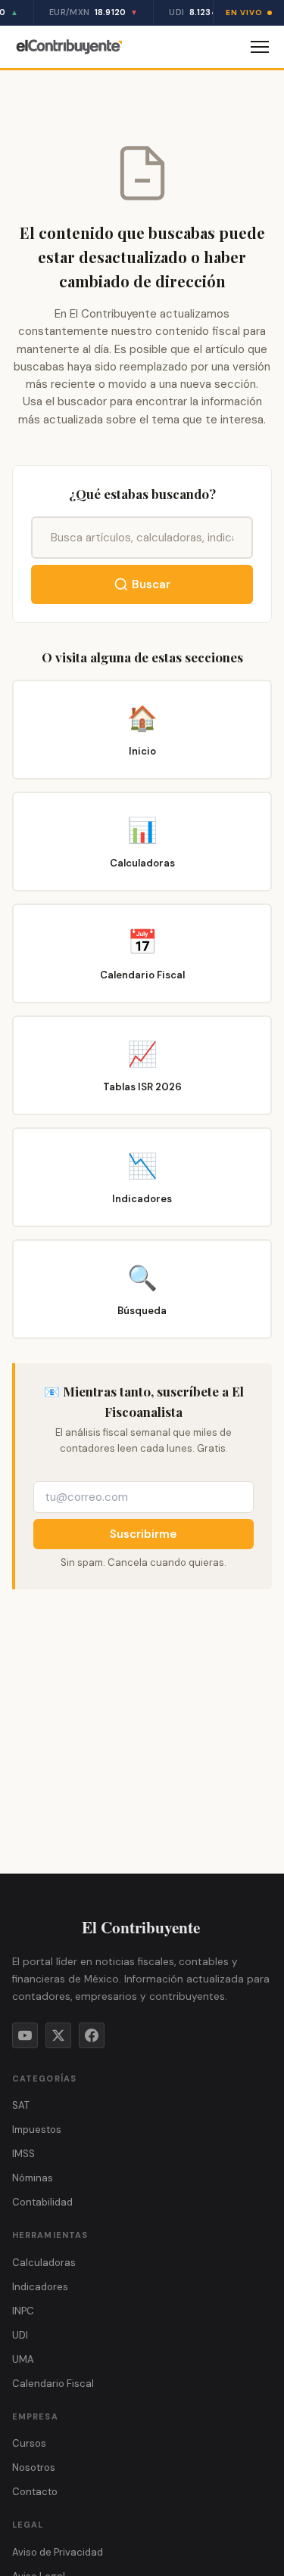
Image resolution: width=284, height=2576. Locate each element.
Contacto (35, 2492)
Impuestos (37, 2130)
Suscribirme (144, 1534)
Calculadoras (44, 2263)
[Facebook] (92, 2035)
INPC (23, 2311)
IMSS (23, 2154)
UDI (20, 2335)
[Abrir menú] (260, 47)
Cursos (29, 2443)
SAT (21, 2105)
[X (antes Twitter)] (58, 2035)
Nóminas (33, 2178)
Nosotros (34, 2468)
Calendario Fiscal (53, 2384)
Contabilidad (42, 2202)
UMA (23, 2359)
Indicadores (40, 2287)
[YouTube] (25, 2035)
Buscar (151, 584)
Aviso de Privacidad (58, 2552)
